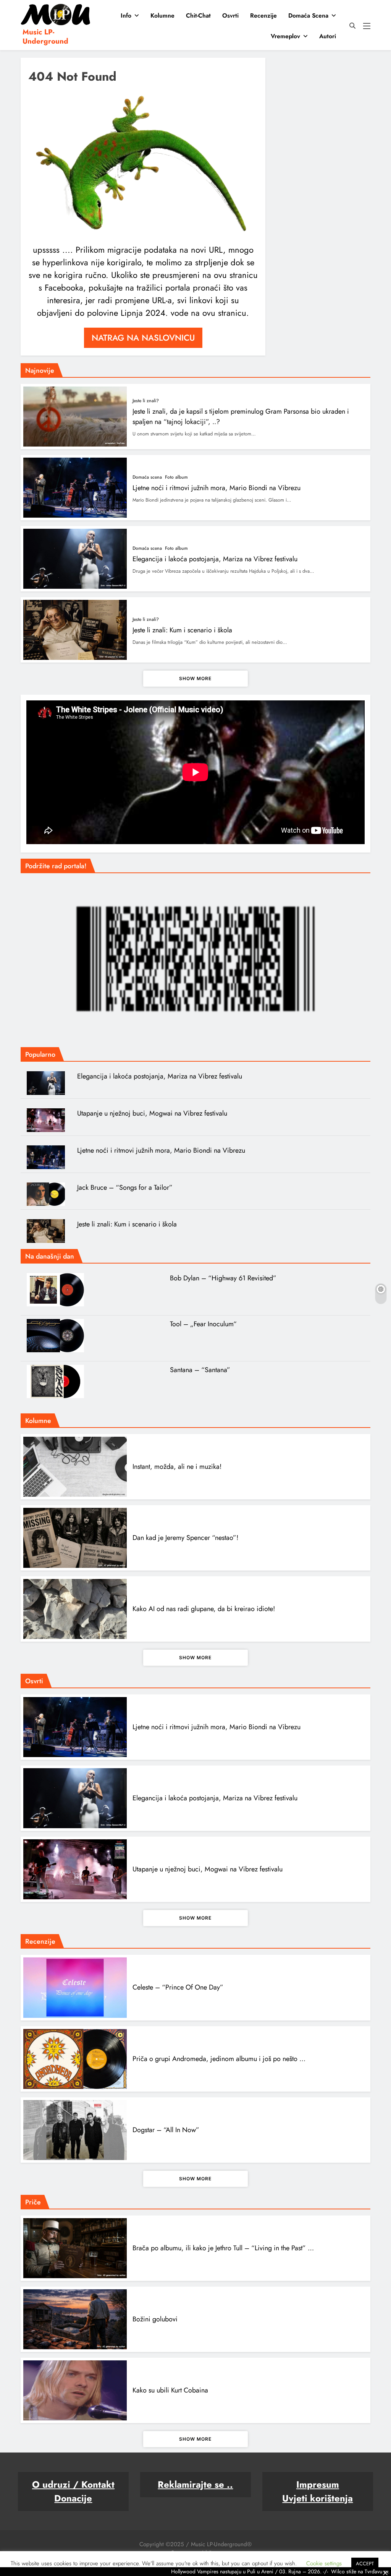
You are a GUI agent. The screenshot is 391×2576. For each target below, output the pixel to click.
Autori (328, 36)
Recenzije (263, 15)
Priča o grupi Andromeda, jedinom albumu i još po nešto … (219, 2059)
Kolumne (162, 15)
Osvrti (230, 15)
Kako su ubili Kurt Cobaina (170, 2390)
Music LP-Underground (45, 37)
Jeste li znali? (146, 401)
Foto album (176, 477)
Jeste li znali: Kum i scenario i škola (182, 630)
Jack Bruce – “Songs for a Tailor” (125, 1187)
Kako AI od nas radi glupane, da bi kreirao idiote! (204, 1609)
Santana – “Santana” (200, 1370)
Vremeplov (285, 36)
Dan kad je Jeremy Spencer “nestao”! (185, 1538)
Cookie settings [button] (324, 2563)
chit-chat (198, 15)
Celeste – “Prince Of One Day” (178, 1987)
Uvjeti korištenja (317, 2498)
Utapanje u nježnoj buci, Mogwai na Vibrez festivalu (152, 1113)
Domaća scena (308, 15)
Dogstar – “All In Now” (166, 2130)
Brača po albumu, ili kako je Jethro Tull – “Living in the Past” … (223, 2248)
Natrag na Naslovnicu (143, 338)
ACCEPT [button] (365, 2564)
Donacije (73, 2498)
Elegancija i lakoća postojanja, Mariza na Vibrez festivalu (215, 559)
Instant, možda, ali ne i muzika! (177, 1467)
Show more (195, 678)
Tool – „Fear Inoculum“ (203, 1324)
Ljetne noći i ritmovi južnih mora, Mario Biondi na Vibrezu (217, 488)
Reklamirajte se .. (195, 2484)
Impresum (318, 2484)
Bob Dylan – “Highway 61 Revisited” (223, 1278)
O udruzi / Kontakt (73, 2484)
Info (126, 15)
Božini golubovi (155, 2319)
